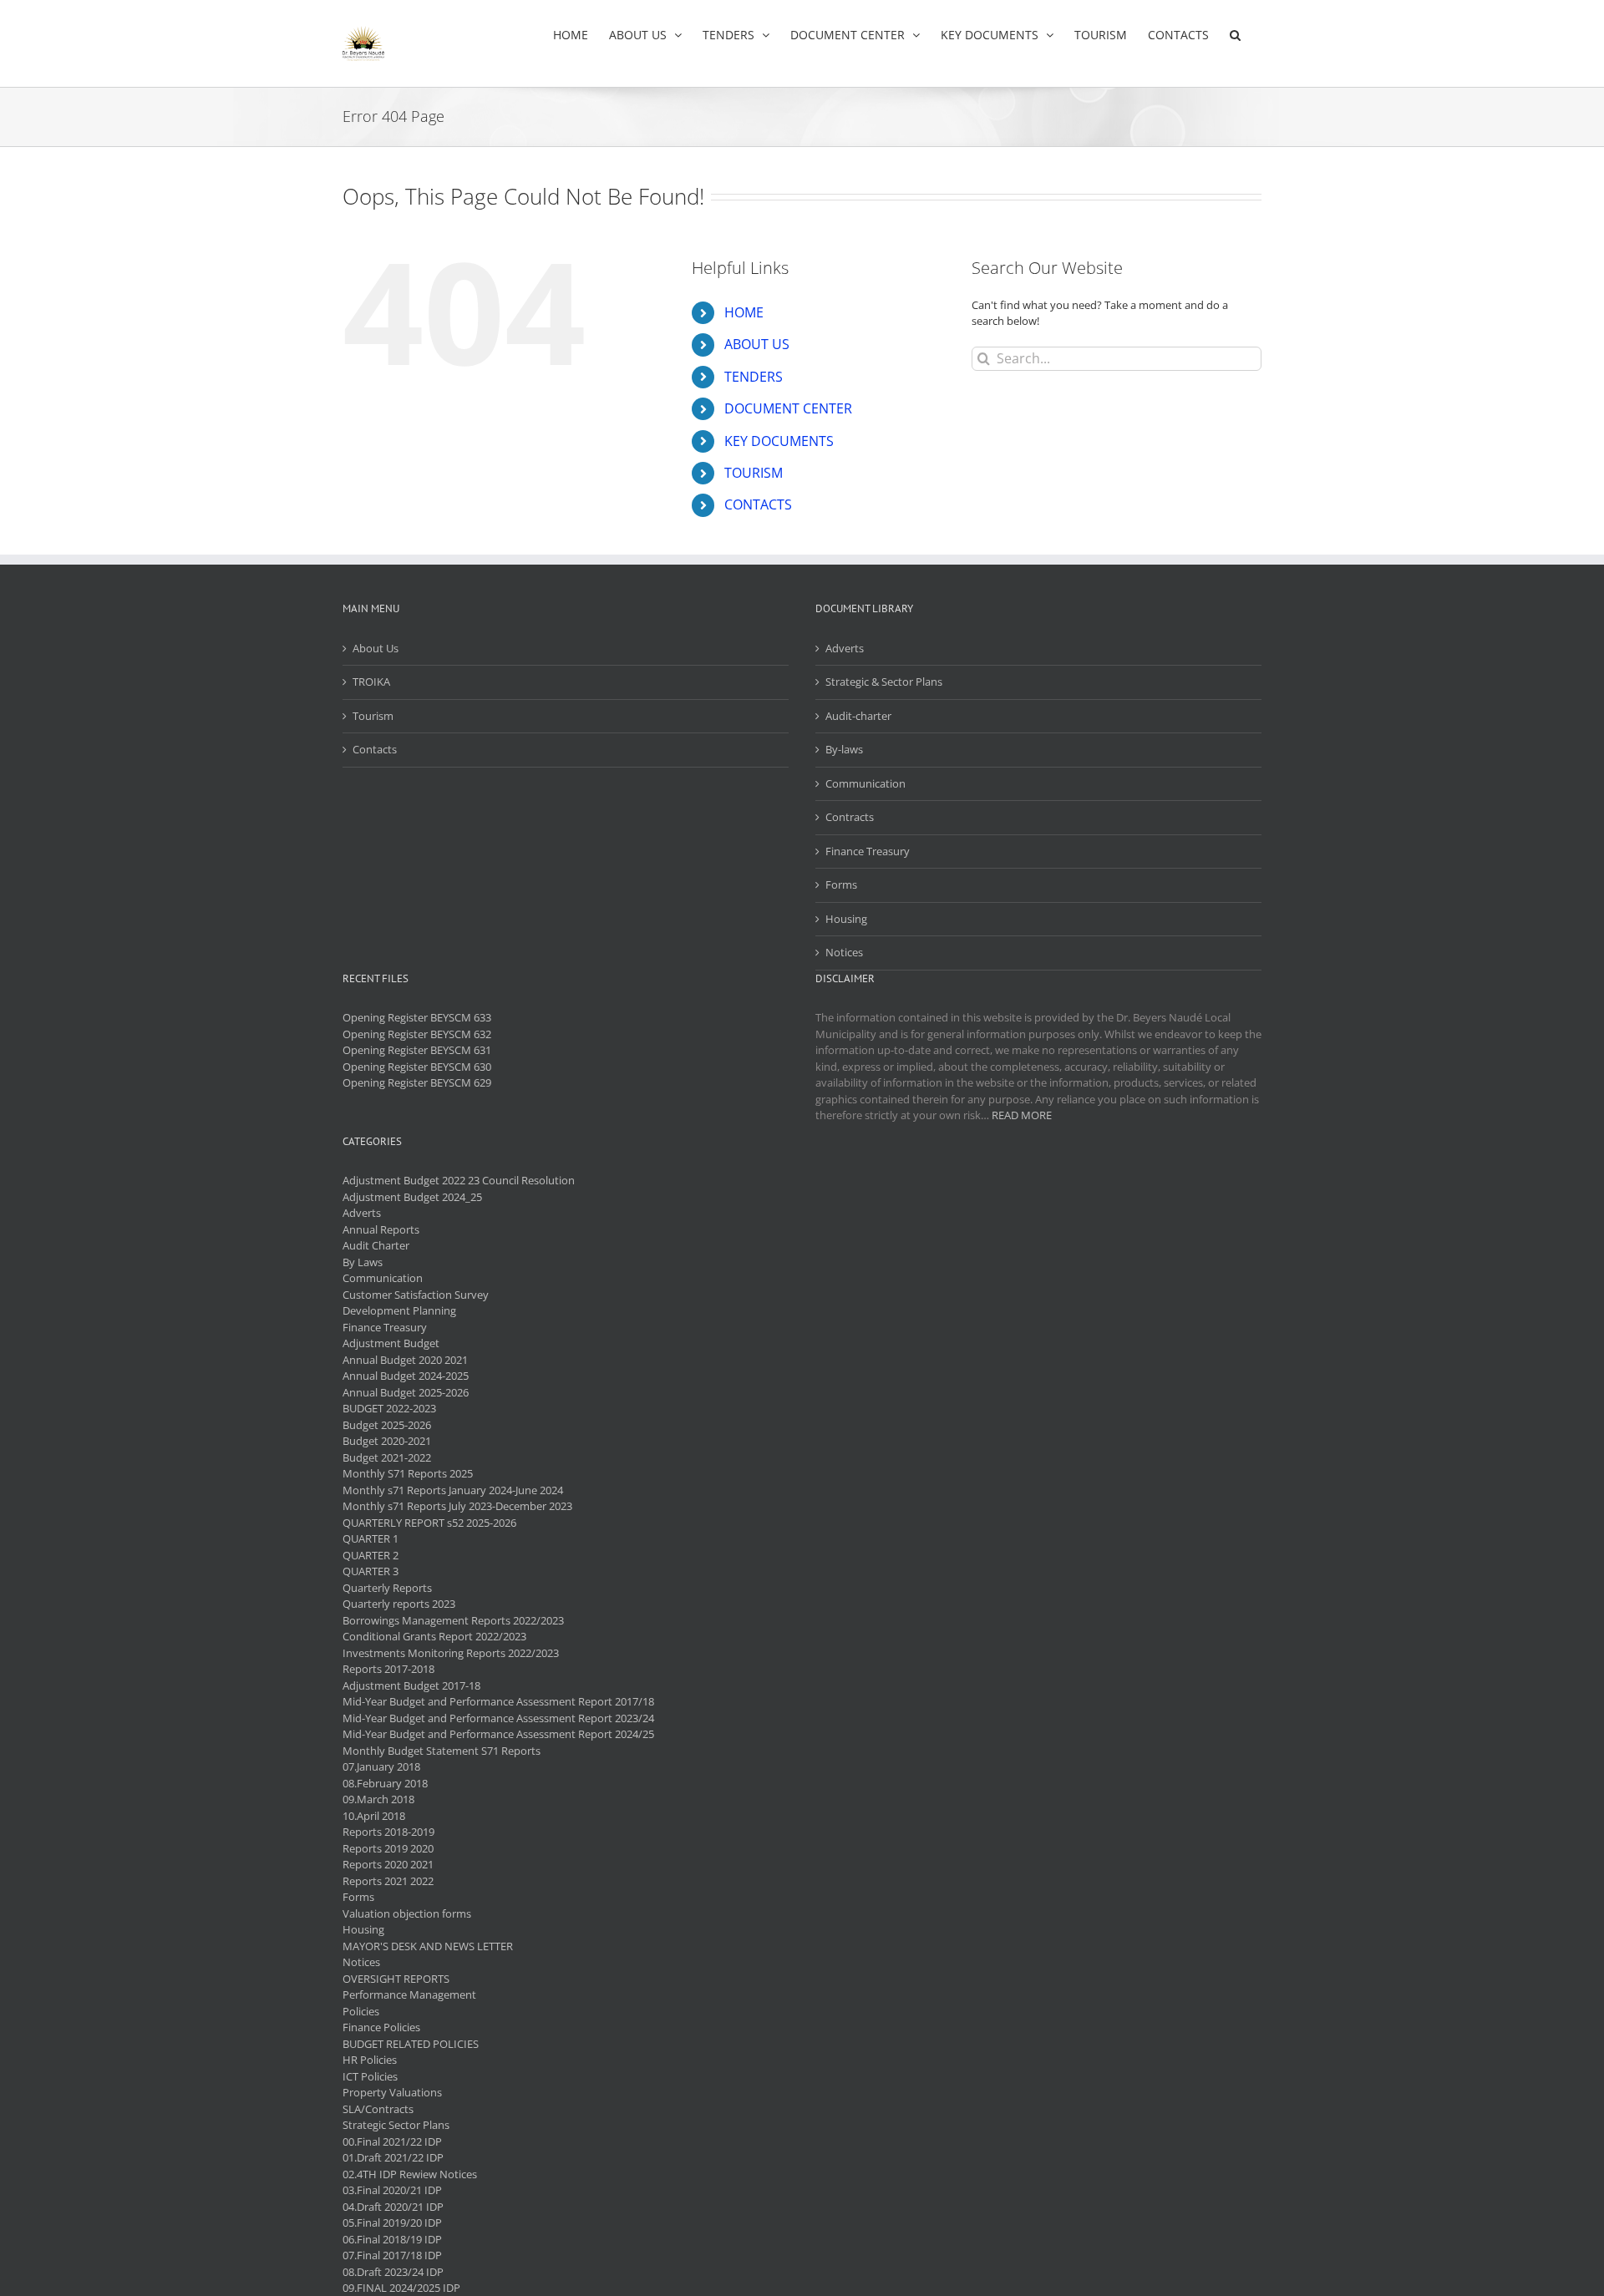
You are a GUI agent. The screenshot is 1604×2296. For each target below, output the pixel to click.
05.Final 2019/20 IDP (392, 2223)
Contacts (375, 749)
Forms (841, 884)
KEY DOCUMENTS (779, 441)
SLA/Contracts (378, 2109)
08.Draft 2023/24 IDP (393, 2272)
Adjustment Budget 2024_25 (412, 1197)
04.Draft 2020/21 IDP (393, 2207)
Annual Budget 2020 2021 (405, 1360)
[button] (1235, 35)
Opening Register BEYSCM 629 (417, 1082)
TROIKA (371, 682)
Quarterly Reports (387, 1588)
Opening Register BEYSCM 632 (417, 1034)
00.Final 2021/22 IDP (392, 2141)
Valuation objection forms (407, 1913)
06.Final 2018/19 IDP (392, 2239)
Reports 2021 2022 (388, 1881)
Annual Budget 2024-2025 (406, 1376)
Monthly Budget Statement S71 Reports (442, 1751)
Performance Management (409, 1994)
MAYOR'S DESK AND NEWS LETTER (428, 1946)
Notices (844, 952)
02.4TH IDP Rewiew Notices (410, 2174)
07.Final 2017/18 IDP (392, 2255)
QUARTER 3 (371, 1571)
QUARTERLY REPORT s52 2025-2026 (429, 1523)
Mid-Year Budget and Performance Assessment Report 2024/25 (498, 1734)
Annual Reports (381, 1229)
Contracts (850, 817)
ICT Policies (370, 2076)
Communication (865, 783)
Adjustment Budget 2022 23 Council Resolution (459, 1180)
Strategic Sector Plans (396, 2125)
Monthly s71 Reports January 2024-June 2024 (453, 1490)
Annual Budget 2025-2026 (406, 1392)
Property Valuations (392, 2092)
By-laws (844, 749)
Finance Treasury (868, 851)
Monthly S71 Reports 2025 (408, 1473)
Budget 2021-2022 (387, 1457)
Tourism (373, 716)
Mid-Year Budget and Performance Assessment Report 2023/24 (498, 1718)
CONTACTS (758, 504)
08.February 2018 (385, 1783)
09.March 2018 (378, 1799)
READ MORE (1022, 1115)
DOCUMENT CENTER (788, 408)
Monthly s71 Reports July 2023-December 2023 (457, 1506)
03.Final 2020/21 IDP (392, 2190)
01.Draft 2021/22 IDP (393, 2157)
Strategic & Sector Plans (884, 682)
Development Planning (399, 1310)
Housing (846, 919)
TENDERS (754, 377)
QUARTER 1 (371, 1538)
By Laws (363, 1262)
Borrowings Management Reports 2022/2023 (453, 1620)
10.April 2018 (374, 1816)
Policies (361, 2011)
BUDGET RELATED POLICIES (411, 2044)
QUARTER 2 (371, 1555)
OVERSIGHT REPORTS (396, 1979)
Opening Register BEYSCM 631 (417, 1050)
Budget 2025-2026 (387, 1425)
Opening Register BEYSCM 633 (417, 1017)
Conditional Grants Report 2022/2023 (434, 1636)
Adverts (845, 648)
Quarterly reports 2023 (399, 1604)
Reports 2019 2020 (388, 1848)
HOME (744, 312)
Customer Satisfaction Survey (416, 1295)
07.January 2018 (381, 1766)
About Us (376, 648)
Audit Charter (376, 1245)
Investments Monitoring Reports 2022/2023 (451, 1653)
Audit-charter (858, 716)
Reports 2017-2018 (388, 1669)
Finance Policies (381, 2027)
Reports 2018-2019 (388, 1832)
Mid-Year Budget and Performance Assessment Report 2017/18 (498, 1701)
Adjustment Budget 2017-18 (411, 1685)
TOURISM (754, 473)
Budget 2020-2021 (387, 1441)
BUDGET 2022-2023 (389, 1408)
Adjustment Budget (391, 1343)
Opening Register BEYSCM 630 (417, 1067)
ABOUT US (757, 344)
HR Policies (370, 2060)
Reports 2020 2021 (388, 1864)
